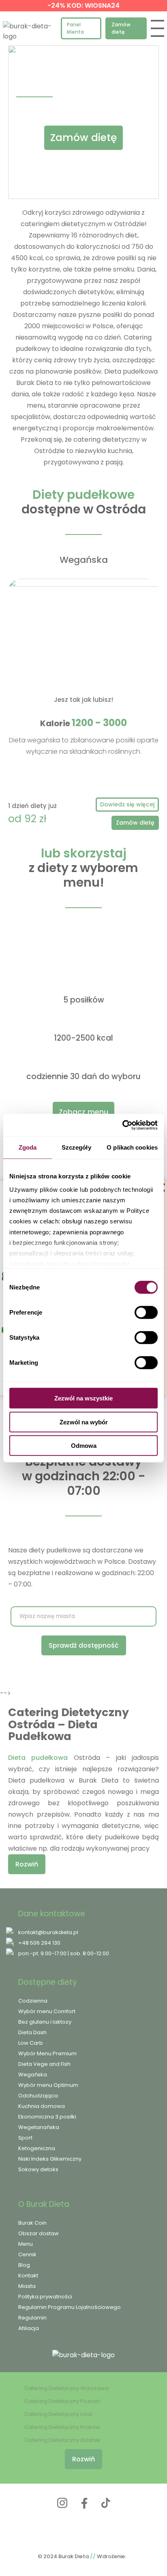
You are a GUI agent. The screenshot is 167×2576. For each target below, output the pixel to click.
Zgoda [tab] (28, 1147)
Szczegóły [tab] (76, 1147)
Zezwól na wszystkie (83, 1398)
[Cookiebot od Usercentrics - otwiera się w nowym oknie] (122, 1125)
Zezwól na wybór (84, 1422)
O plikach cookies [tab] (132, 1147)
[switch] (146, 1313)
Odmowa (84, 1446)
